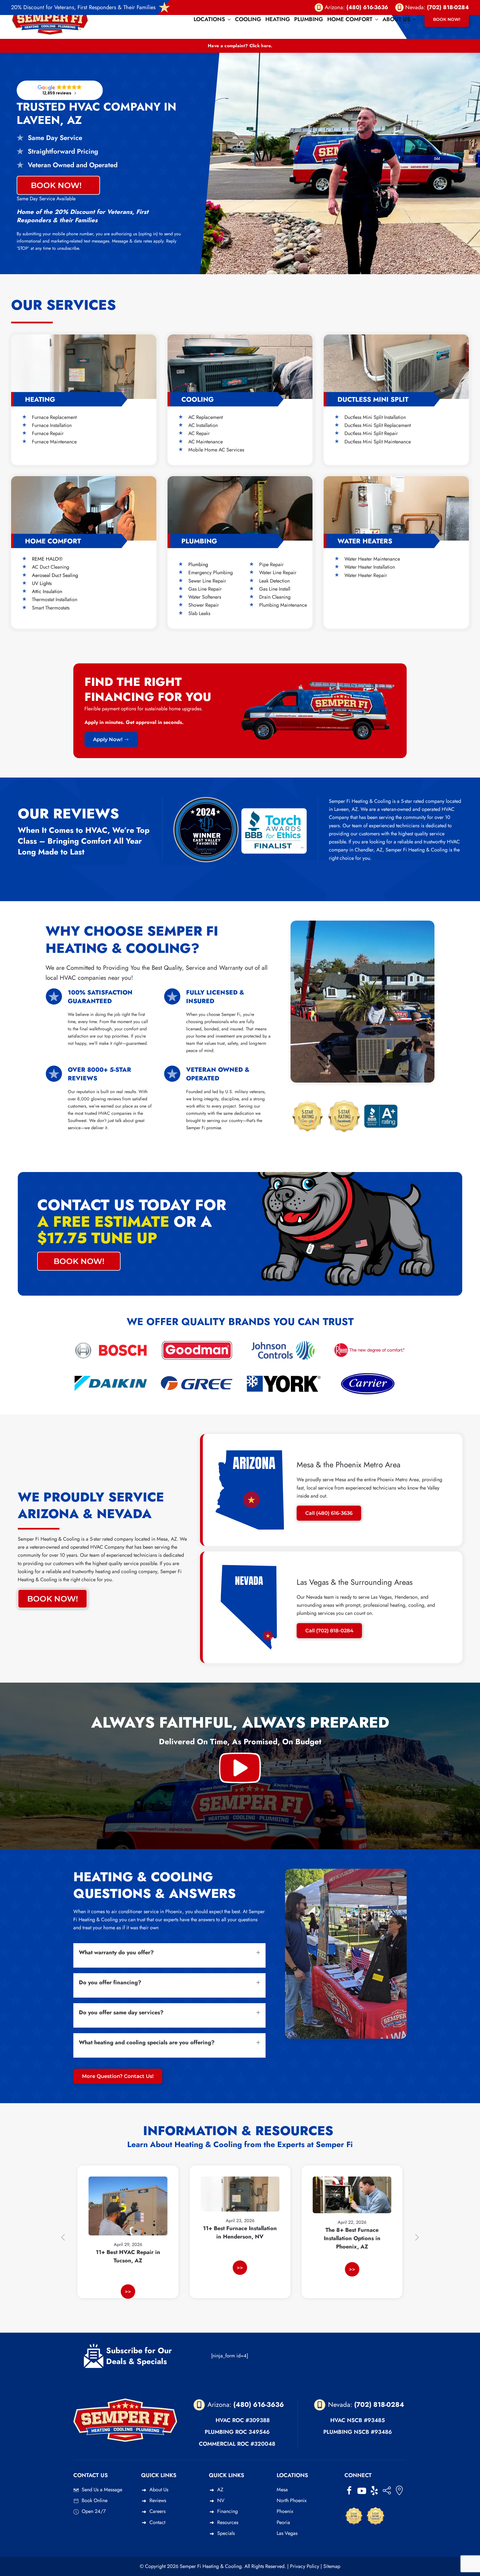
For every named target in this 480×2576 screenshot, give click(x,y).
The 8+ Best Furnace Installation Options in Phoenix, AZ (240, 2238)
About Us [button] (396, 19)
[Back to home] (50, 19)
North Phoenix (292, 2500)
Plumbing (309, 19)
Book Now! (447, 19)
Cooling (248, 19)
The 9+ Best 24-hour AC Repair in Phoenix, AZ (352, 2250)
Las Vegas (287, 2533)
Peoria (283, 2522)
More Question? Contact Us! (118, 2076)
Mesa (282, 2490)
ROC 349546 (252, 2432)
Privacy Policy (305, 2566)
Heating (278, 19)
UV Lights (42, 583)
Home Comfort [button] (350, 19)
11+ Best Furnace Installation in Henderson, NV (128, 2233)
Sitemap (332, 2566)
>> (128, 2268)
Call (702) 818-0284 (329, 1631)
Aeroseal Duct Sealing (55, 575)
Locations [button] (209, 19)
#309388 (258, 2420)
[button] (240, 1767)
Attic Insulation (47, 591)
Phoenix (285, 2511)
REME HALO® (47, 559)
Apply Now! (108, 739)
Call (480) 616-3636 (329, 1513)
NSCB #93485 (366, 2420)
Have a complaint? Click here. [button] (240, 46)
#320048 (263, 2444)
